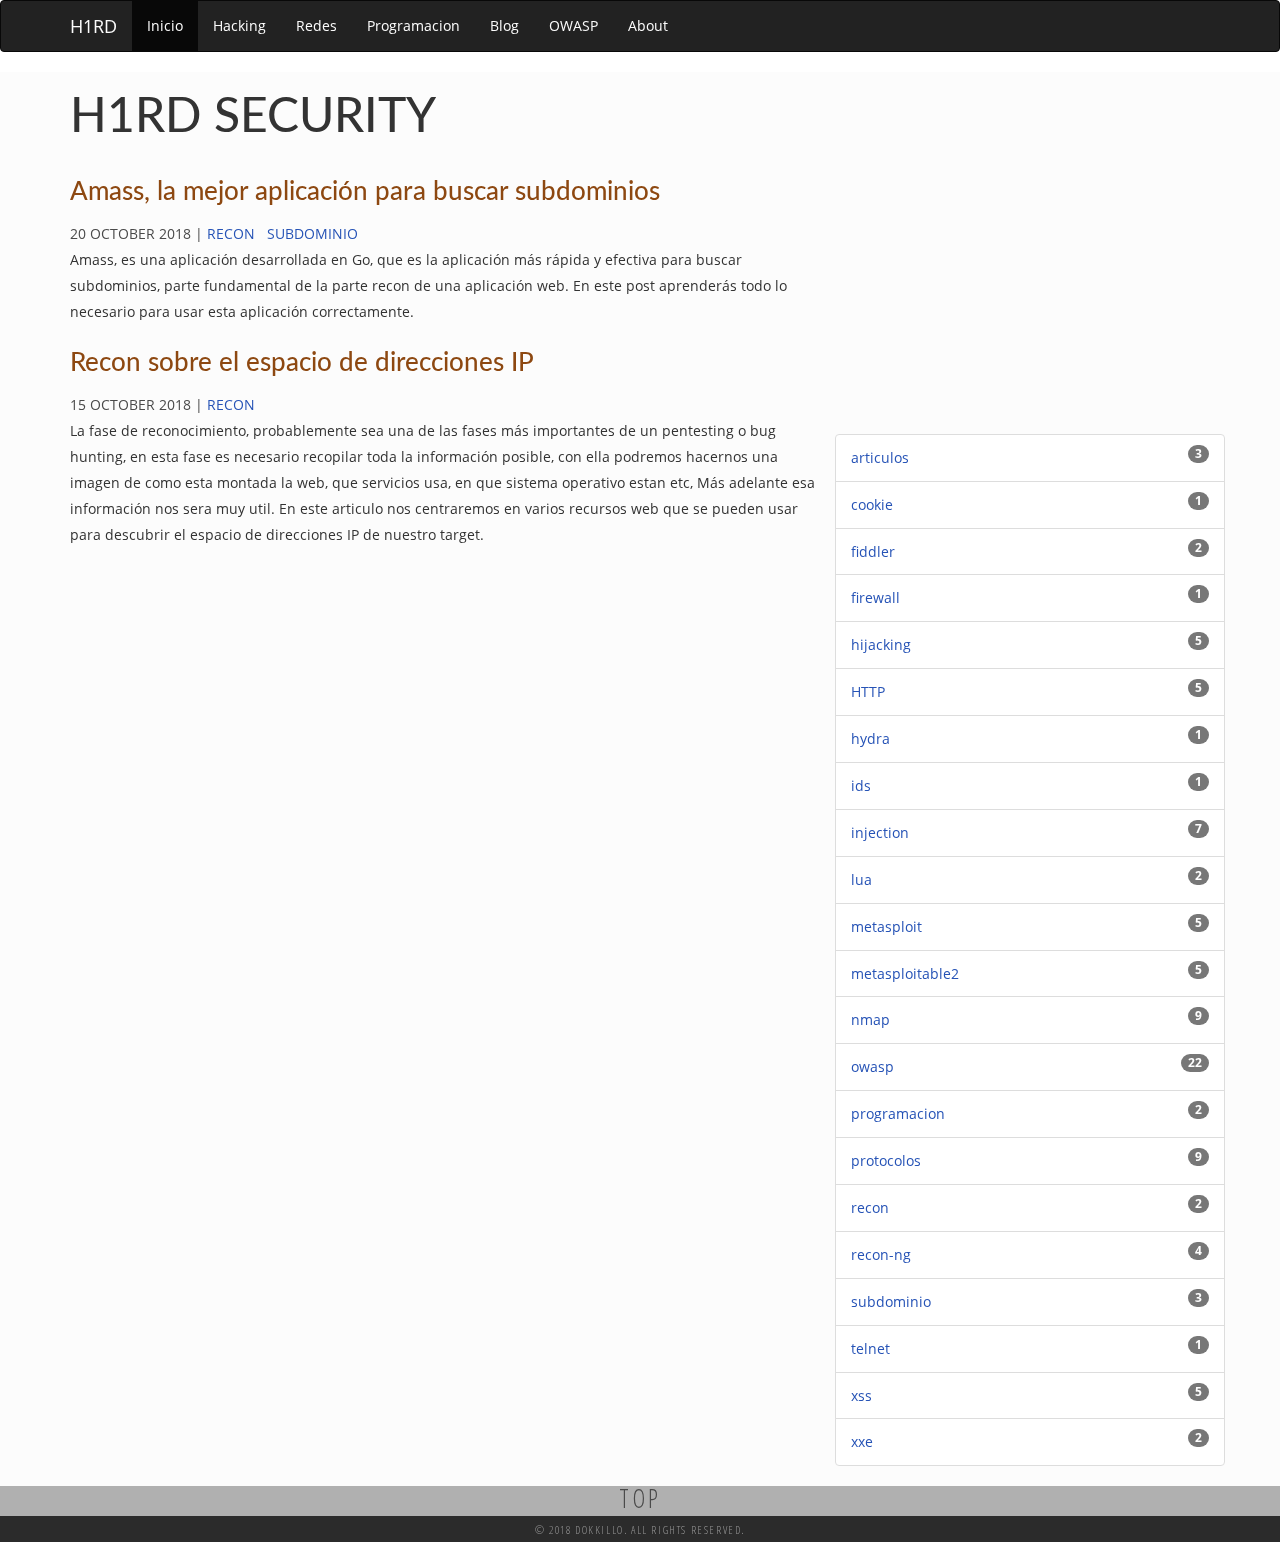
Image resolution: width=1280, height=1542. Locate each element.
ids (861, 785)
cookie (872, 504)
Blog (504, 25)
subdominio (312, 233)
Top (640, 1498)
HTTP (868, 691)
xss (861, 1395)
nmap (870, 1019)
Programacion (413, 25)
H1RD (93, 26)
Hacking (239, 25)
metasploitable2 (905, 973)
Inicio (165, 25)
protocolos (886, 1160)
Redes (316, 25)
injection (880, 832)
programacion (898, 1113)
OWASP (573, 25)
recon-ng (881, 1254)
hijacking (881, 644)
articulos (880, 457)
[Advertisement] (1030, 294)
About (648, 25)
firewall (875, 597)
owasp (872, 1066)
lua (861, 879)
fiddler (873, 551)
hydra (870, 738)
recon (231, 233)
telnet (870, 1348)
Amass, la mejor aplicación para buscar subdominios (365, 192)
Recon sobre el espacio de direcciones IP (302, 363)
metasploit (886, 926)
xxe (862, 1441)
